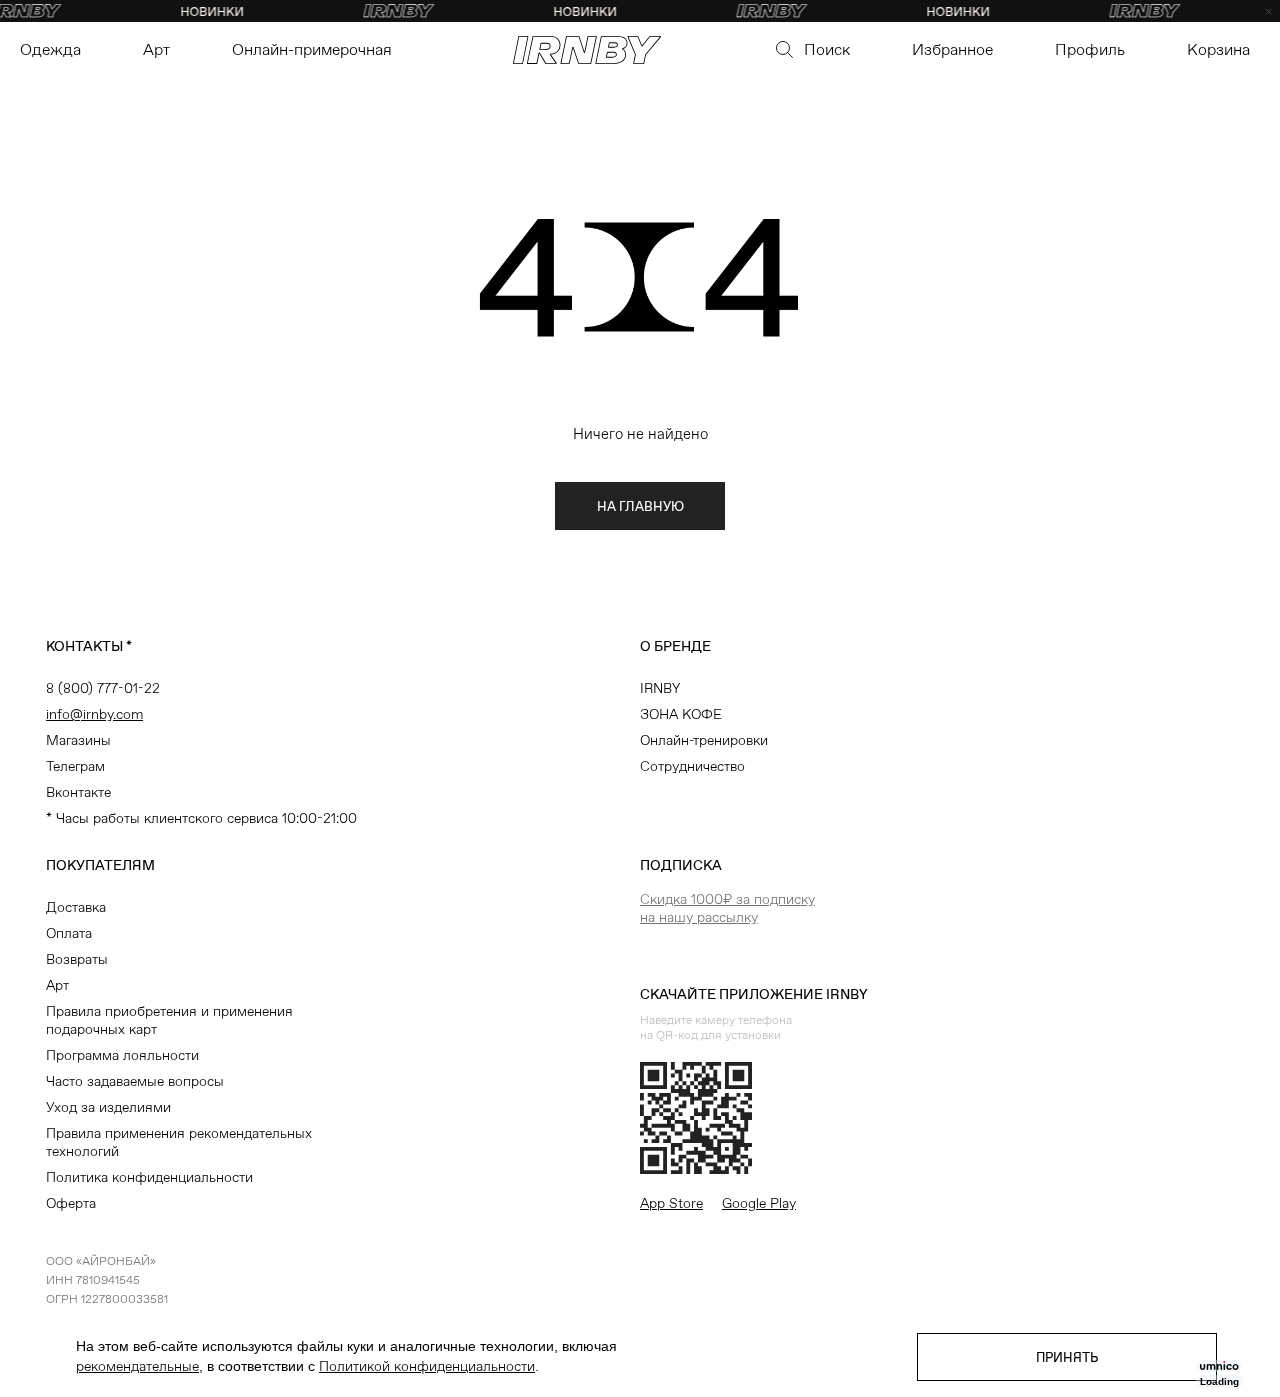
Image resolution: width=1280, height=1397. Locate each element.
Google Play (759, 1203)
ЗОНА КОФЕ (681, 714)
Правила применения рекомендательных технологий (179, 1142)
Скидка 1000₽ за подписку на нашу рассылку (727, 908)
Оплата (69, 933)
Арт (57, 985)
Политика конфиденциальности (149, 1177)
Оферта (71, 1203)
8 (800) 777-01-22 (103, 688)
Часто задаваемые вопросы (135, 1081)
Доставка (76, 907)
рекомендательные (137, 1366)
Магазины (78, 740)
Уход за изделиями (108, 1107)
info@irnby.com (94, 714)
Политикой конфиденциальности (427, 1366)
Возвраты (77, 959)
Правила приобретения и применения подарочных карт (169, 1020)
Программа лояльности (122, 1055)
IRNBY (660, 688)
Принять (1067, 1357)
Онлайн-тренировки (704, 740)
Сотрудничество (692, 766)
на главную (640, 506)
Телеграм (75, 766)
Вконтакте (78, 792)
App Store (671, 1203)
